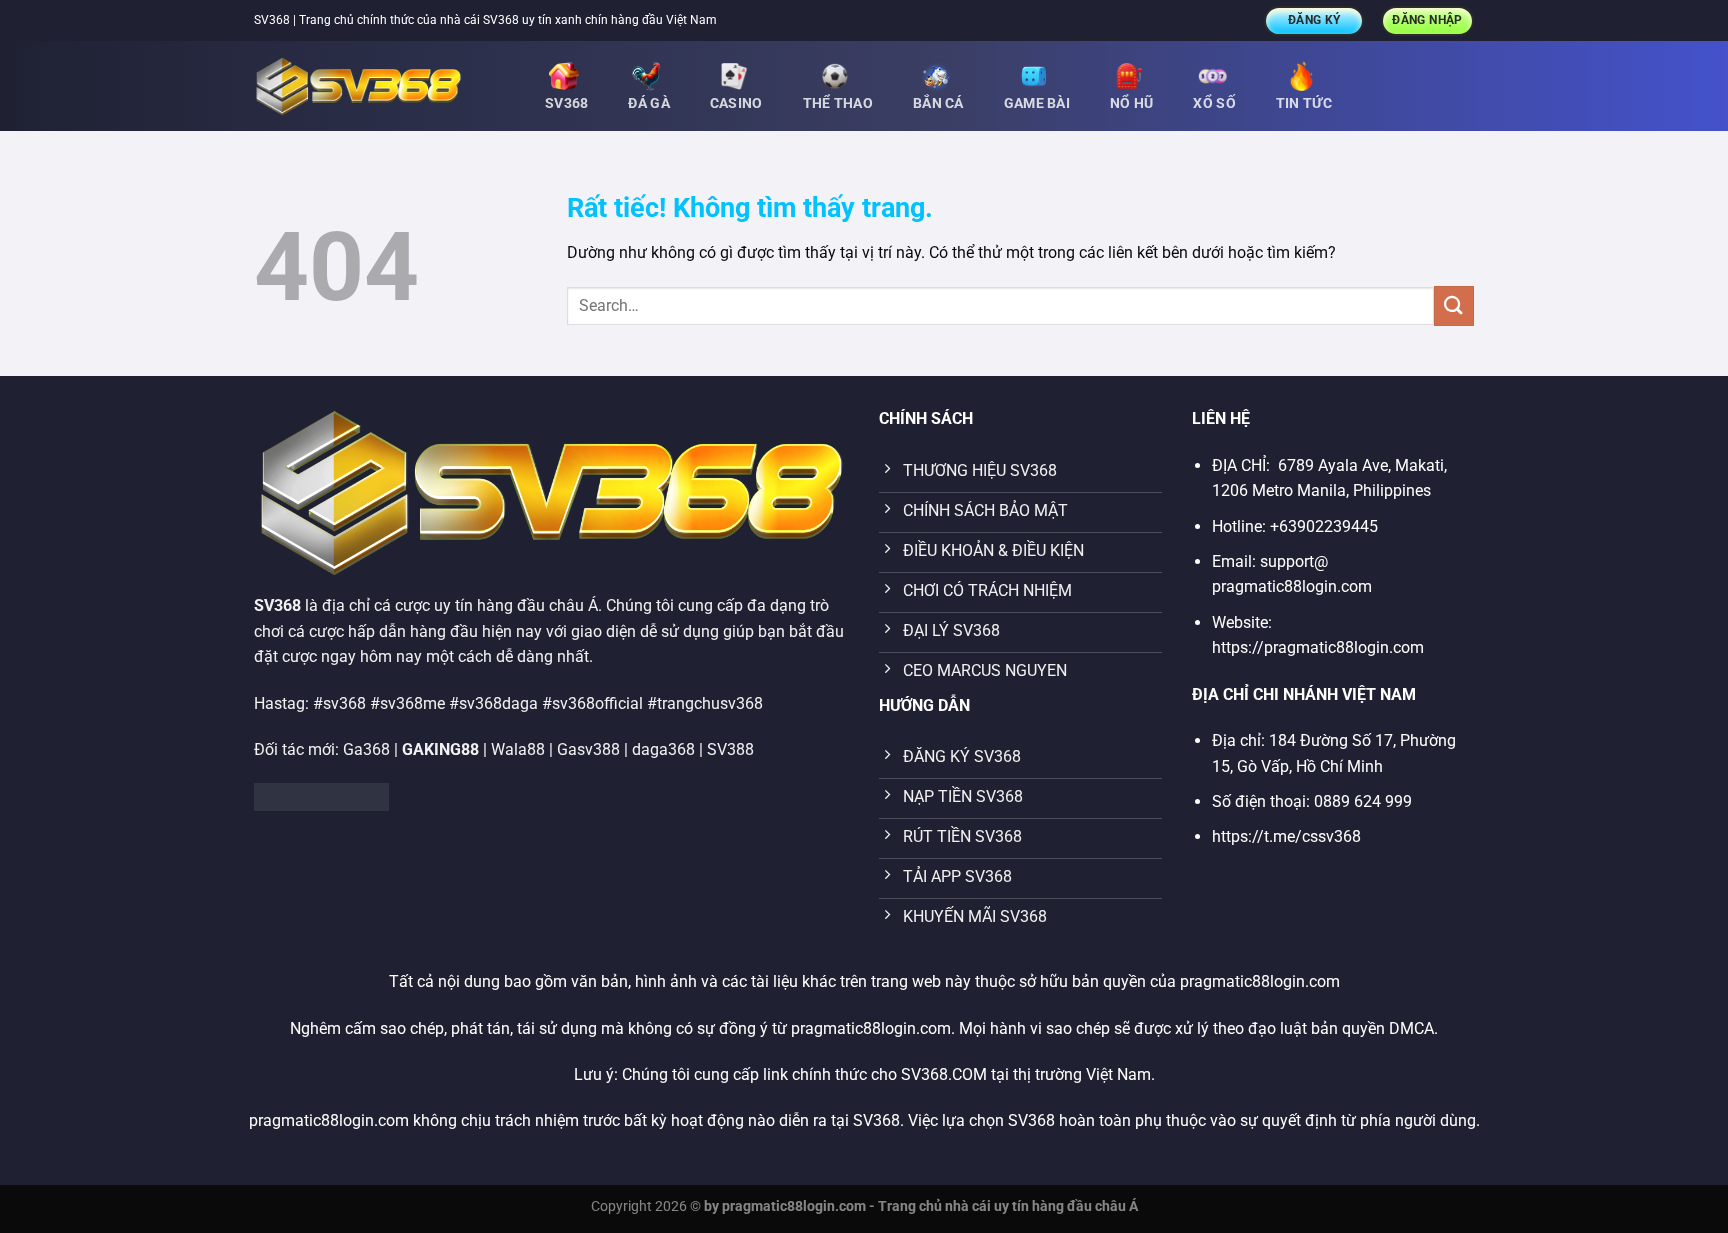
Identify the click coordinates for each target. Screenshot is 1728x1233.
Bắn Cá (938, 103)
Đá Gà (648, 103)
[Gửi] (1454, 305)
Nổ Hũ (1131, 103)
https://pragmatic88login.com (1318, 647)
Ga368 (366, 749)
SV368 (566, 103)
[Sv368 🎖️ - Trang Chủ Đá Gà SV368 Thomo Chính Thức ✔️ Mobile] (384, 86)
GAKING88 (440, 749)
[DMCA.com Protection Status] (321, 796)
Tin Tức (1304, 103)
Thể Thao (838, 103)
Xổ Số (1214, 103)
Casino (736, 103)
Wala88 (518, 749)
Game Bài (1037, 103)
